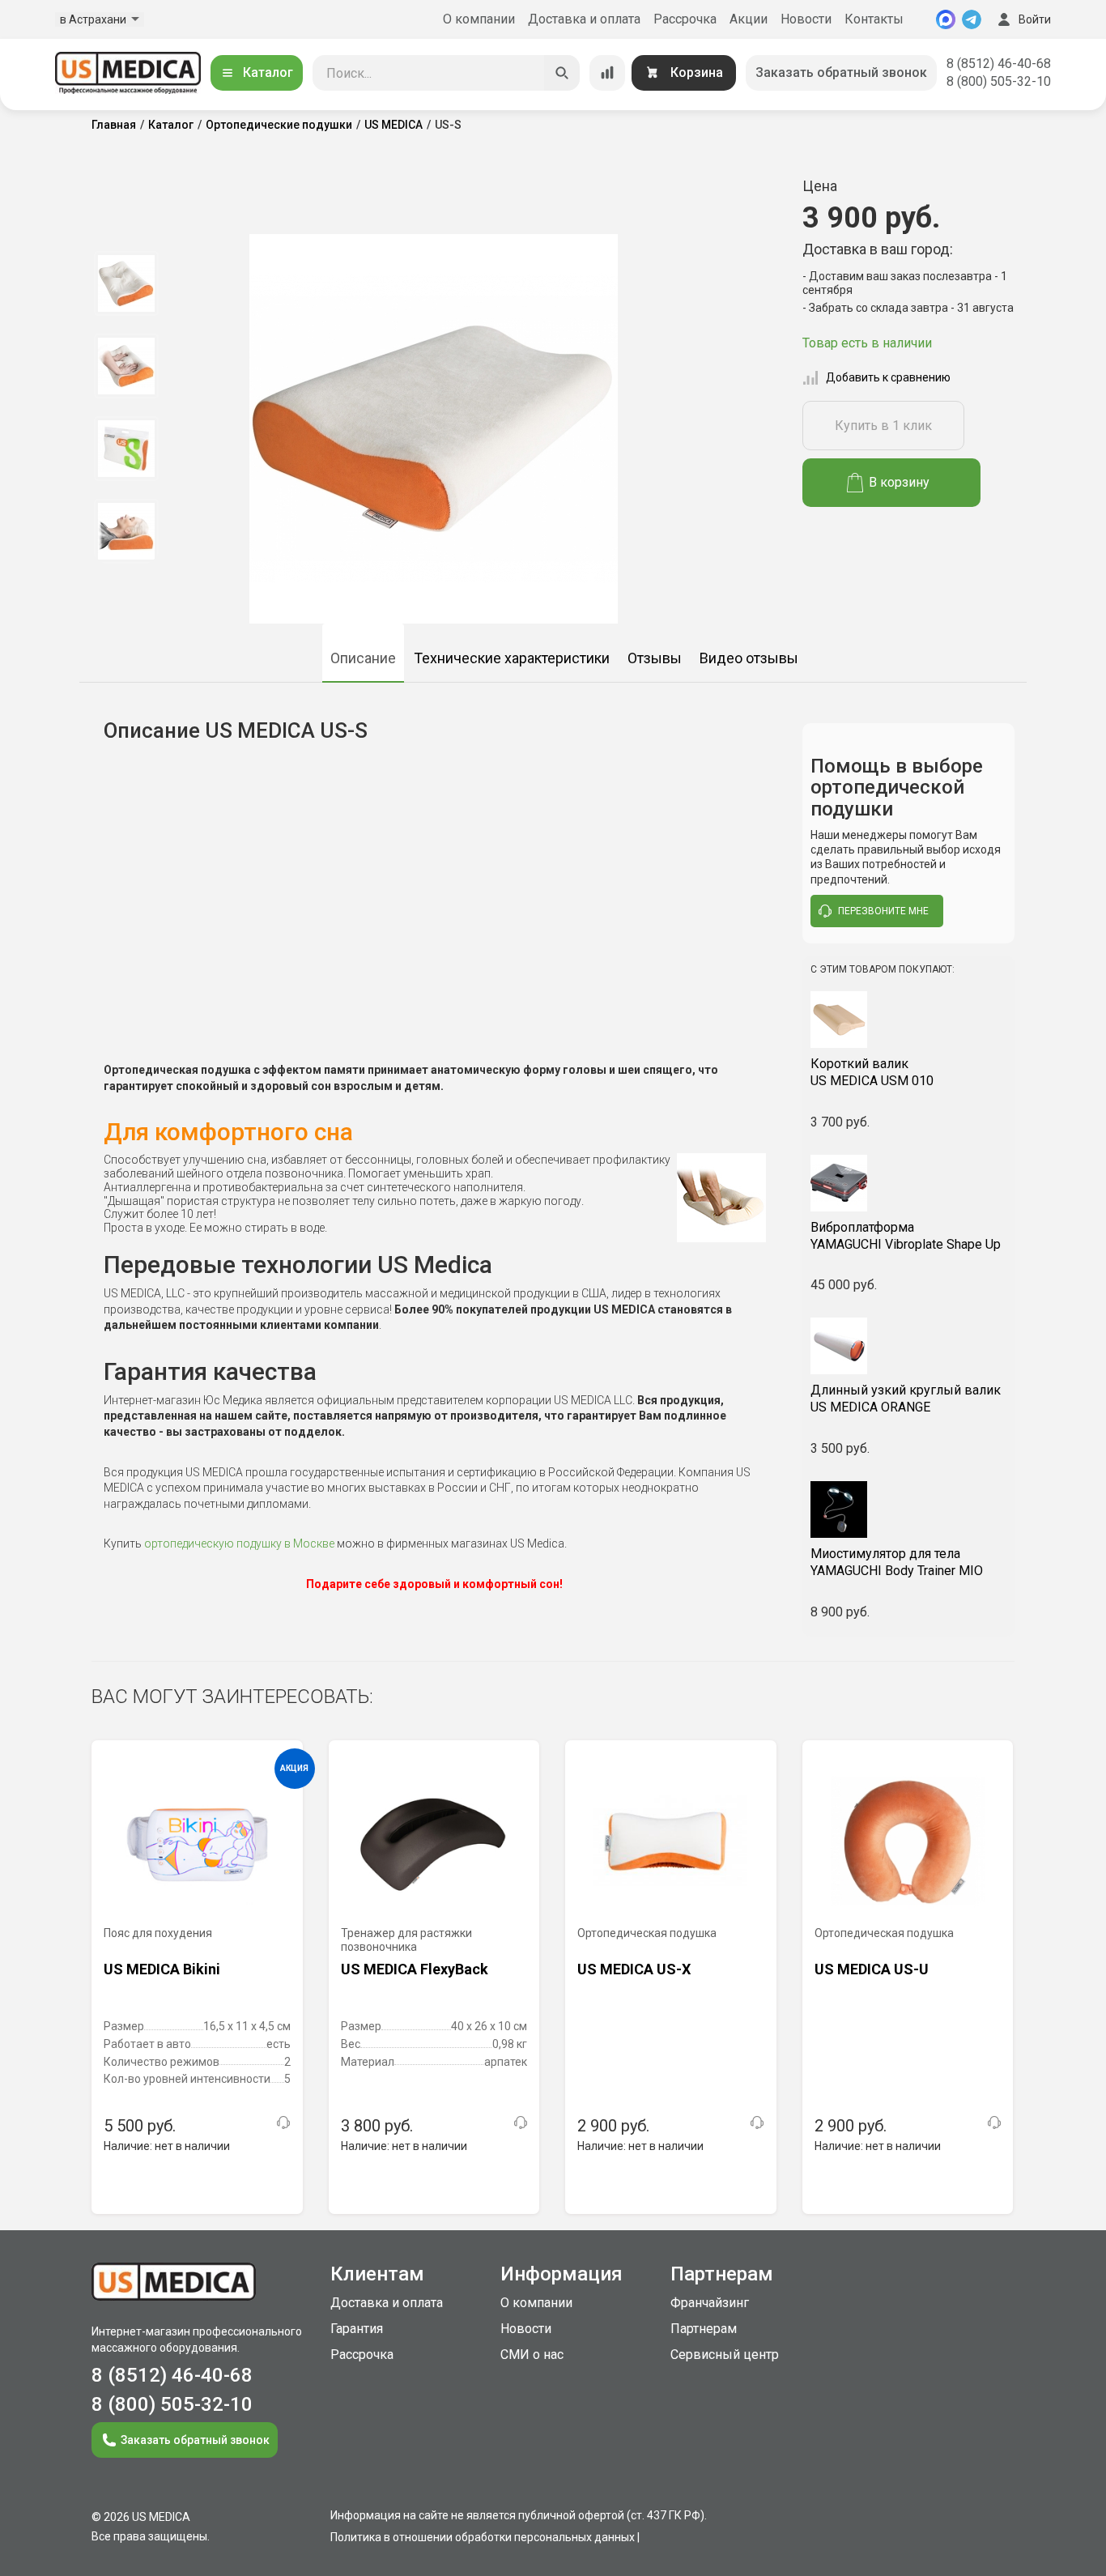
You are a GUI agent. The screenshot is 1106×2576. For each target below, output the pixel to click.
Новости (806, 19)
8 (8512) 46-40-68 (999, 64)
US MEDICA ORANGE (906, 1399)
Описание (363, 658)
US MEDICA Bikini (162, 1969)
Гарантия (357, 2329)
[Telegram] (972, 19)
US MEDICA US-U (872, 1969)
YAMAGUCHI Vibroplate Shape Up (906, 1236)
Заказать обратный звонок (841, 72)
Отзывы (655, 658)
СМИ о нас (532, 2355)
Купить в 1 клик (883, 426)
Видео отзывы (749, 658)
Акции (749, 19)
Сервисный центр (725, 2355)
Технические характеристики (512, 658)
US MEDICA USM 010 (872, 1072)
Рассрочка (685, 19)
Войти (1035, 19)
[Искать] (562, 73)
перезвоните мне (883, 911)
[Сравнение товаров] (607, 73)
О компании (479, 19)
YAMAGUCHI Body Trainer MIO (897, 1562)
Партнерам (704, 2329)
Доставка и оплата (584, 19)
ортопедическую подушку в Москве (239, 1543)
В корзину (899, 482)
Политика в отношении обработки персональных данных (483, 2537)
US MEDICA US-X (634, 1969)
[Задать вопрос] (283, 2123)
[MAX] (946, 19)
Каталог (268, 72)
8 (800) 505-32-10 (999, 81)
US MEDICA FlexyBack (415, 1969)
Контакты (874, 19)
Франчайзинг (710, 2303)
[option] (126, 283)
